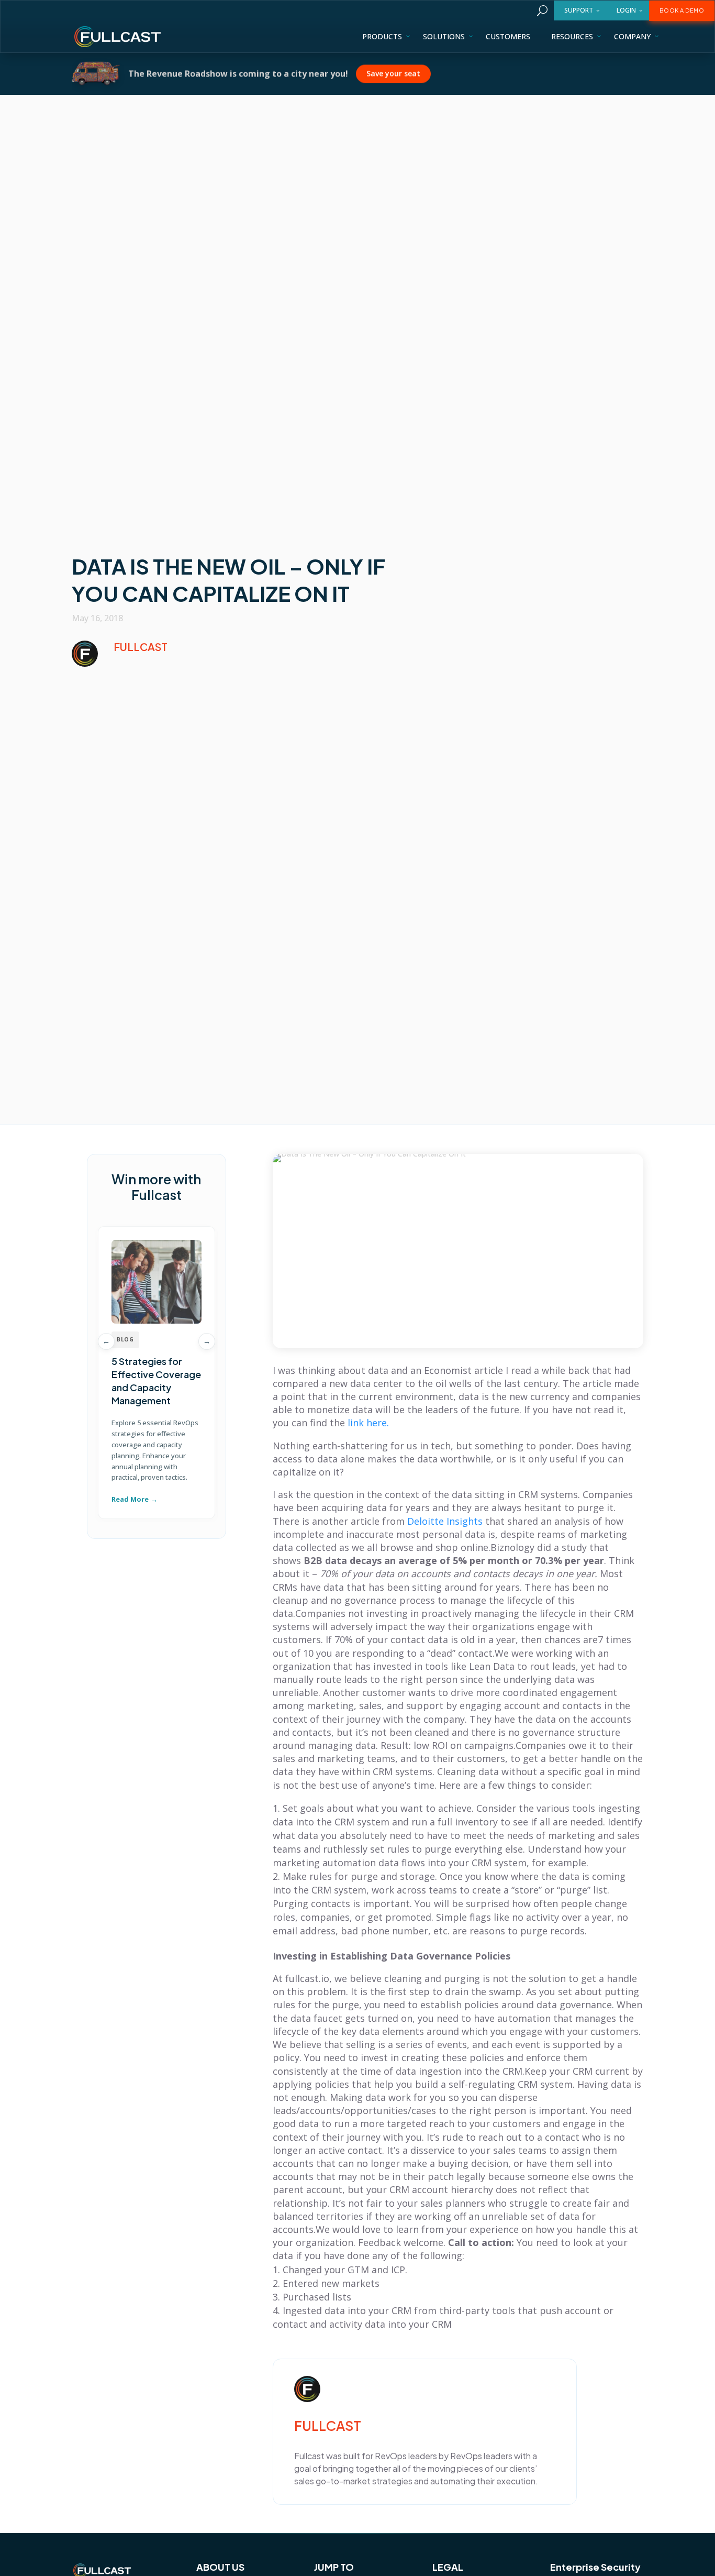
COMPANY (632, 36)
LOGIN (626, 10)
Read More (130, 1499)
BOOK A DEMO (682, 10)
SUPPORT (579, 10)
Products (382, 36)
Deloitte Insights (445, 1521)
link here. (368, 1423)
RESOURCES (572, 36)
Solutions (444, 36)
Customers (508, 36)
